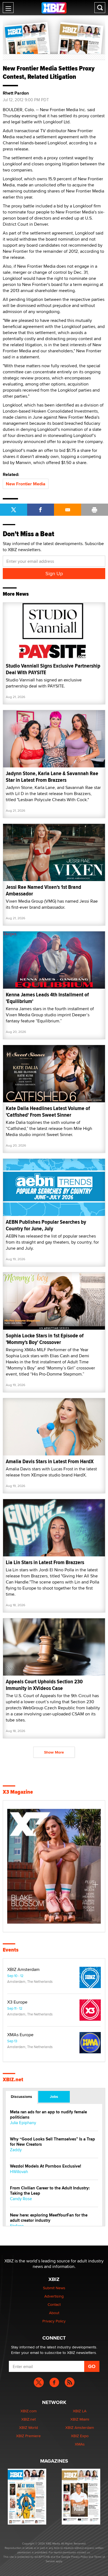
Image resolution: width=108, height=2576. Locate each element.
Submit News (54, 2288)
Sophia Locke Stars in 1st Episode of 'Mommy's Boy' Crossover (45, 1339)
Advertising (54, 2296)
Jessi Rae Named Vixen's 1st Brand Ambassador (43, 890)
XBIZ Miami (80, 2419)
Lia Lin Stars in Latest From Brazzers (45, 1562)
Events (11, 1950)
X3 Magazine (18, 1792)
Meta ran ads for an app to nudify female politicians (48, 2115)
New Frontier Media (26, 484)
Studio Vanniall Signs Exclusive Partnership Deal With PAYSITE (53, 669)
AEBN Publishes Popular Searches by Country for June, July (46, 1225)
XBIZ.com (29, 2411)
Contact (54, 2304)
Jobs (54, 2096)
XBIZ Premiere (28, 2436)
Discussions (21, 2096)
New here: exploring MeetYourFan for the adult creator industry (49, 2218)
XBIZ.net (13, 2080)
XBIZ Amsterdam (23, 1970)
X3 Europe (17, 2002)
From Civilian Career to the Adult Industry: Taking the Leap (50, 2191)
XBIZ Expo (80, 2436)
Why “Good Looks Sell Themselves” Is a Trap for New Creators (52, 2142)
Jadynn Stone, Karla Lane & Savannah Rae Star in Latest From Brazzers (52, 777)
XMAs (80, 2444)
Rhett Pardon (16, 93)
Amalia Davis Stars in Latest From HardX (50, 1461)
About (54, 2313)
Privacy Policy (54, 2321)
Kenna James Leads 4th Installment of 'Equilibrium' (47, 998)
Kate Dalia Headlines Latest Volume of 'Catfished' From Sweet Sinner (48, 1112)
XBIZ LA (80, 2411)
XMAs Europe (20, 2035)
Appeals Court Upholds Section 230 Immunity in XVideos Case (44, 1685)
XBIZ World (29, 2427)
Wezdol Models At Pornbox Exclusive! (46, 2166)
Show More (54, 1752)
